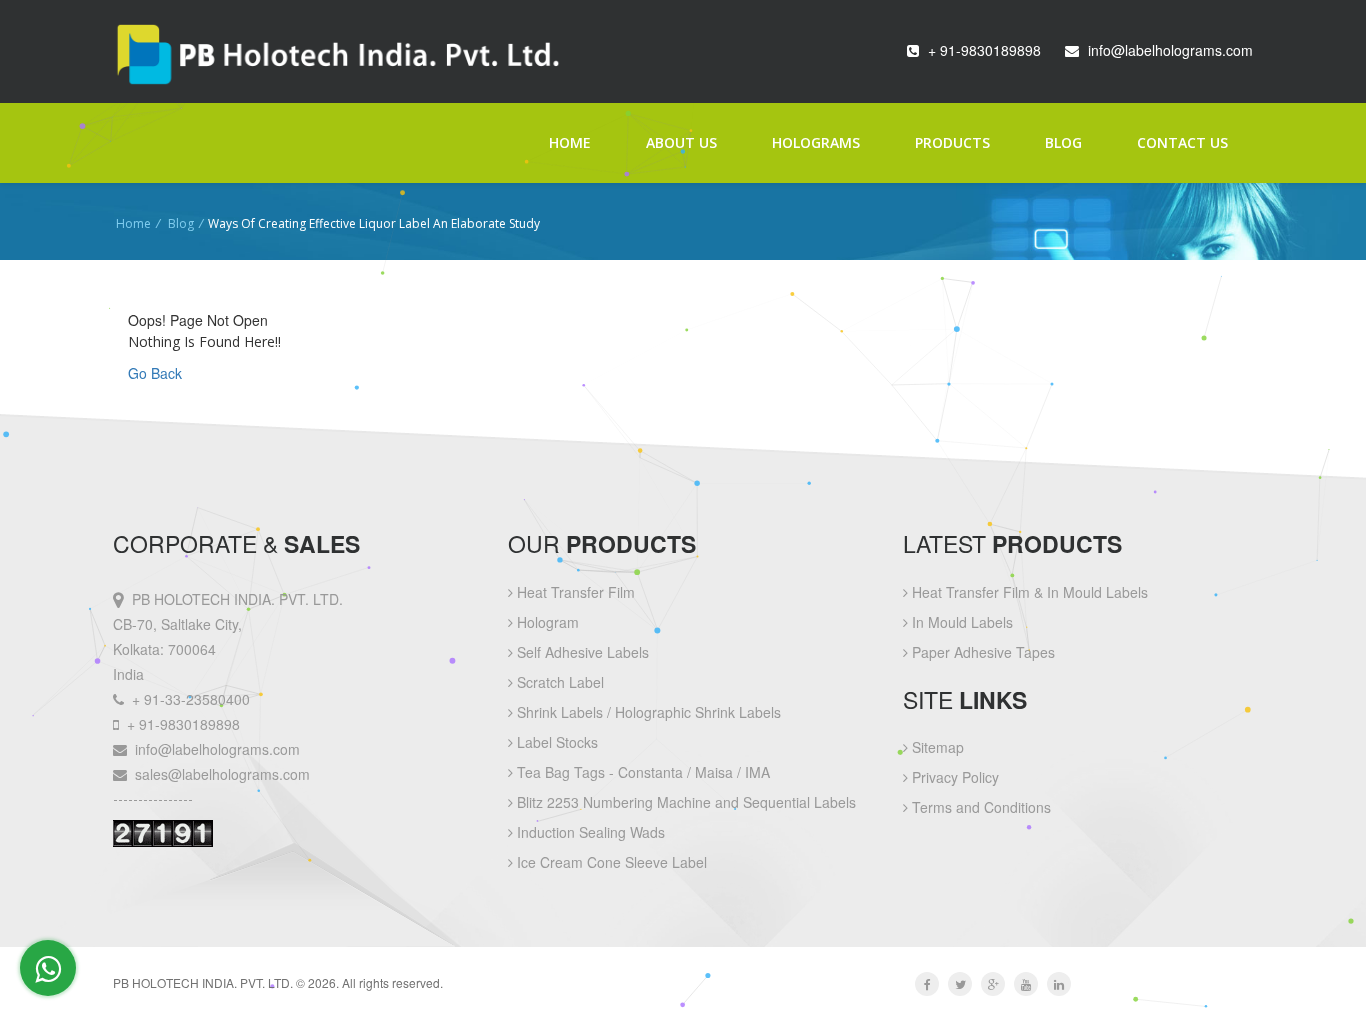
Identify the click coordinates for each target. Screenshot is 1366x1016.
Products (952, 142)
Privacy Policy (953, 777)
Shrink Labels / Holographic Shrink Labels (647, 712)
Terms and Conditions (979, 807)
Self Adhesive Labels (581, 652)
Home (570, 142)
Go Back (155, 373)
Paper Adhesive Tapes (981, 652)
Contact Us (1182, 142)
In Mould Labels (960, 622)
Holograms (816, 142)
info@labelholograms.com (1170, 50)
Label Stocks (555, 742)
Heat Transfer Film (574, 592)
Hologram (546, 622)
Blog (1063, 142)
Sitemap (936, 747)
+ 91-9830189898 (984, 50)
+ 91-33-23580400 (191, 699)
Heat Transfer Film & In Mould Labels (1028, 592)
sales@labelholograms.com (222, 774)
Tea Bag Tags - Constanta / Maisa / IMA (641, 772)
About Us (681, 142)
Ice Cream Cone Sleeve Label (610, 862)
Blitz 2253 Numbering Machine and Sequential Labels (684, 802)
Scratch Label (558, 682)
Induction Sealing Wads (589, 832)
